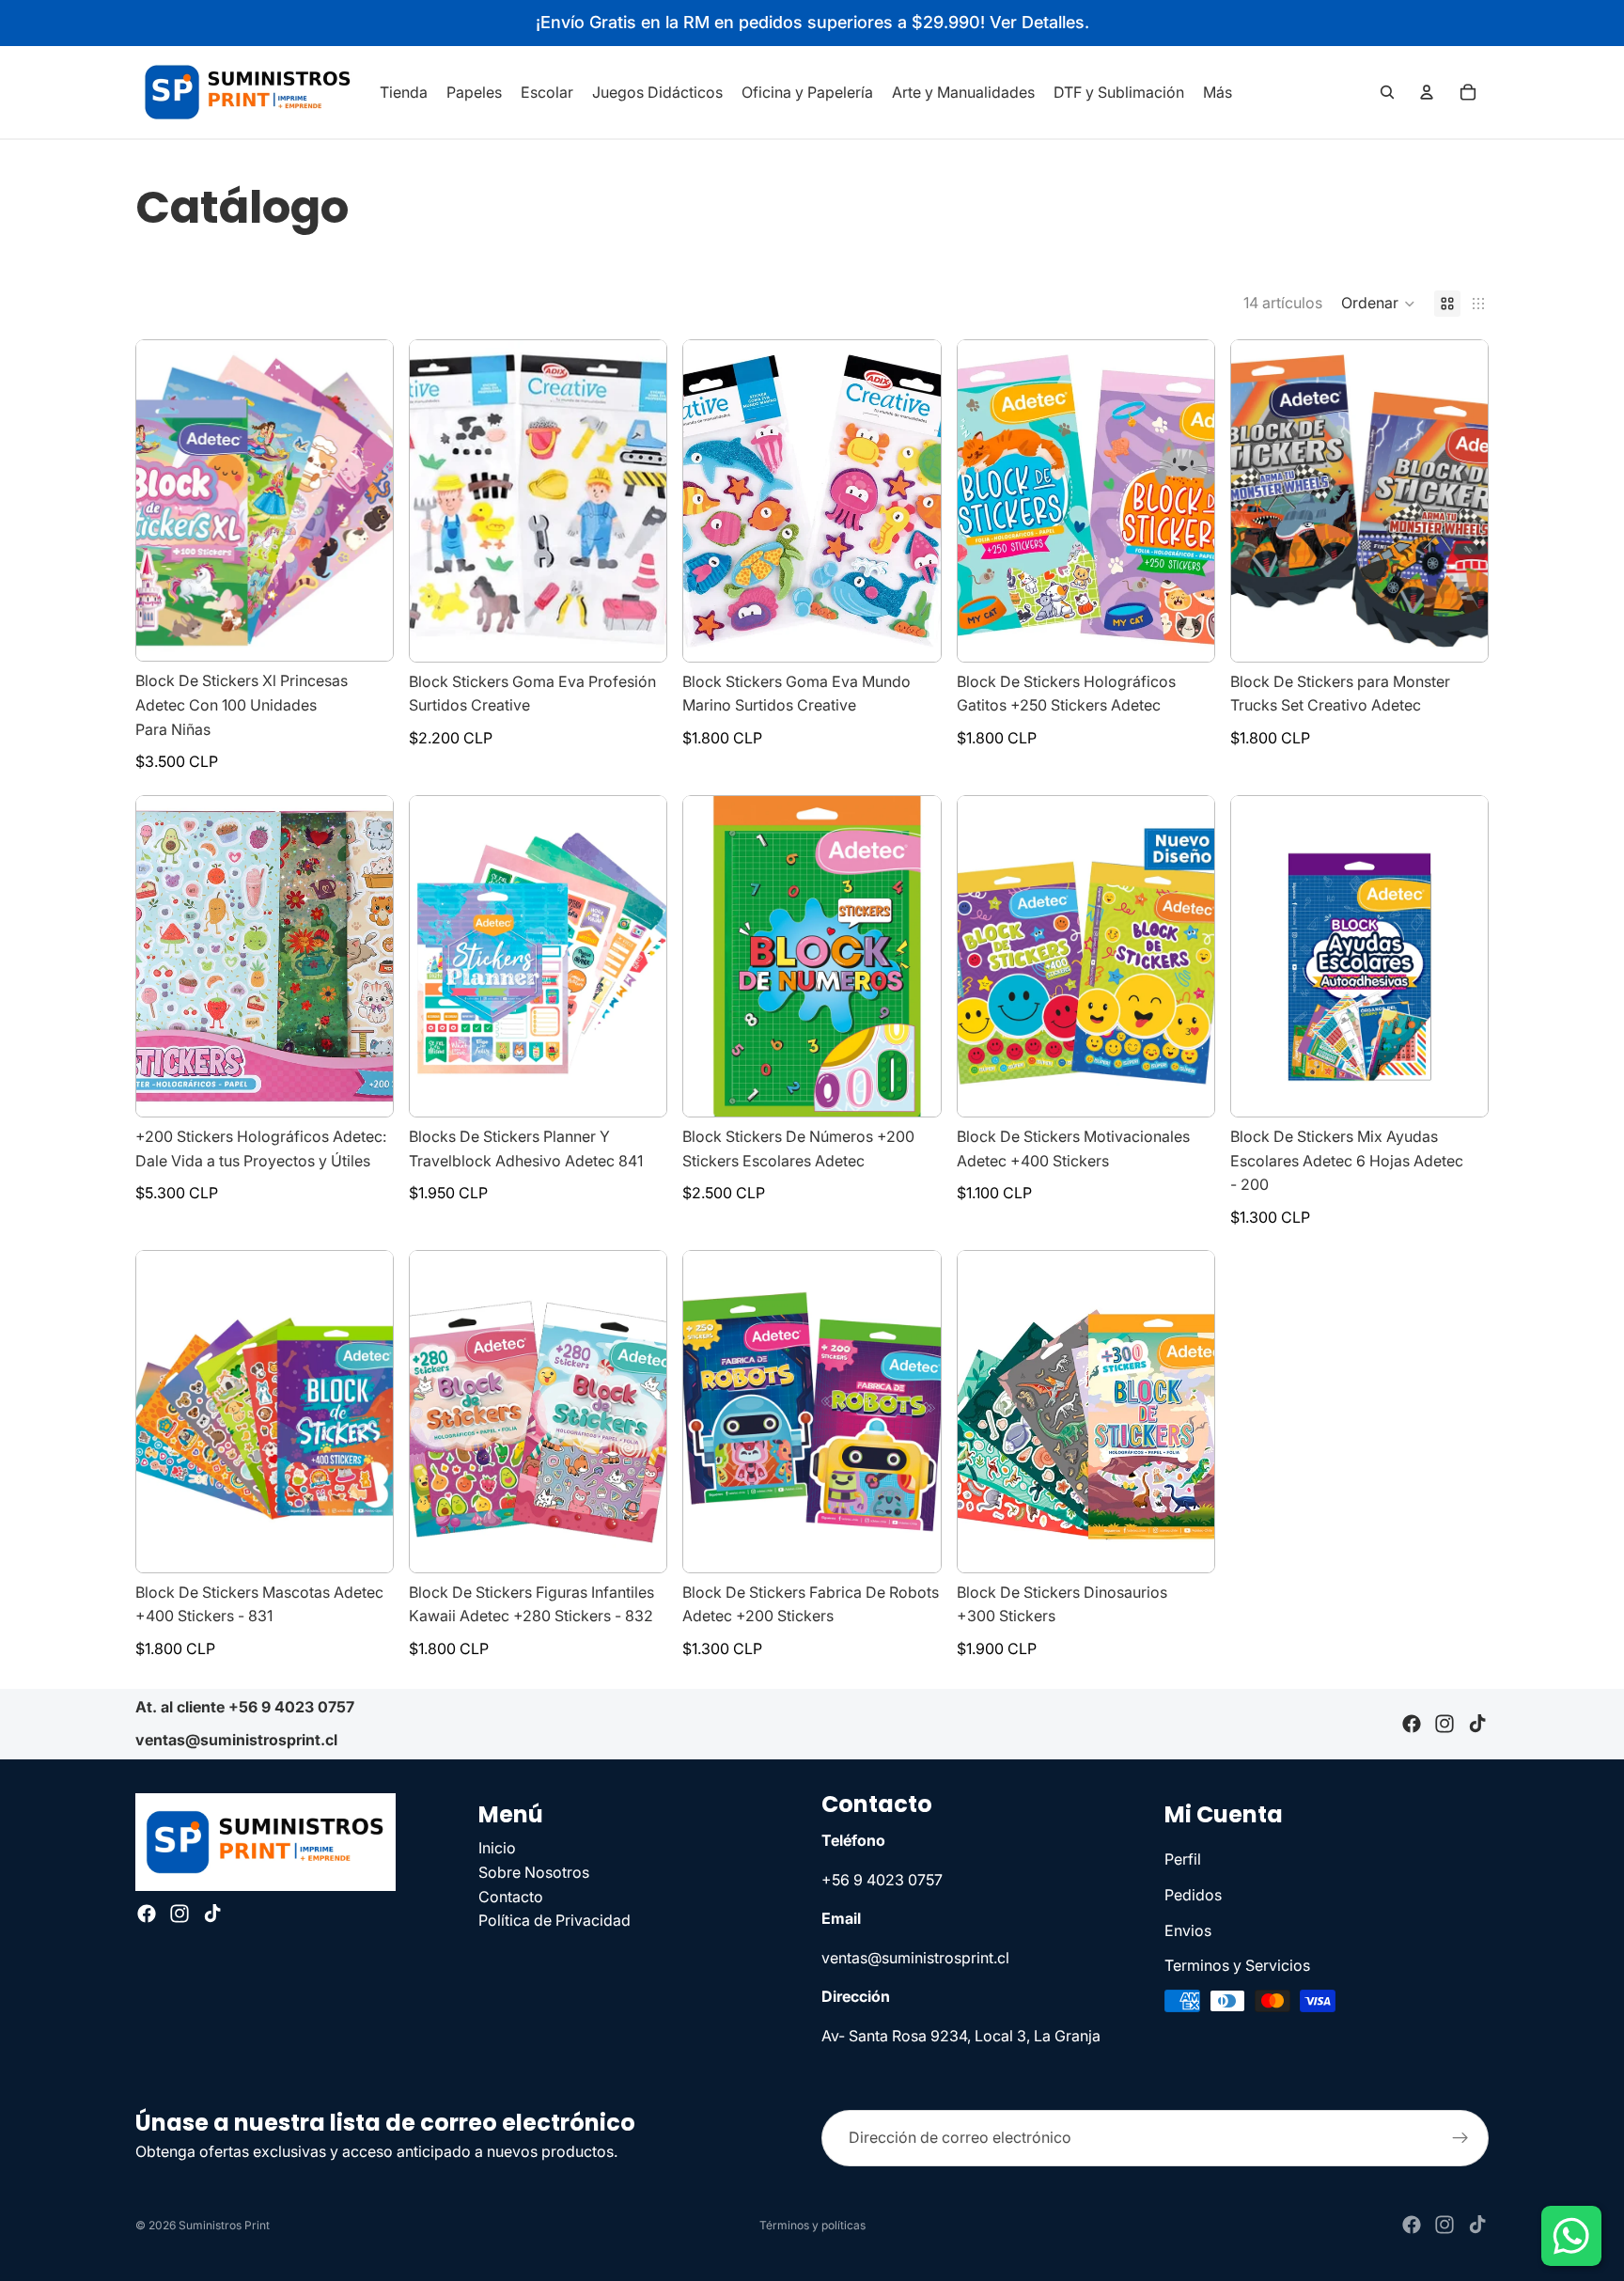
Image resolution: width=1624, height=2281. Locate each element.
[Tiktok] (1477, 1725)
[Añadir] (364, 633)
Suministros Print (224, 2225)
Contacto (511, 1896)
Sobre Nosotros (534, 1872)
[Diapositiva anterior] (164, 501)
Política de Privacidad (554, 1920)
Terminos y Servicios (1237, 1965)
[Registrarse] (1460, 2138)
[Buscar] (1387, 92)
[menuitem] (1218, 92)
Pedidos (1193, 1895)
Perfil (1183, 1859)
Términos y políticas (812, 2225)
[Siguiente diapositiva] (365, 501)
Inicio (497, 1848)
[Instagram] (1444, 1725)
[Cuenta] (1427, 92)
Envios (1188, 1929)
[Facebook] (1412, 1725)
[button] (1378, 304)
